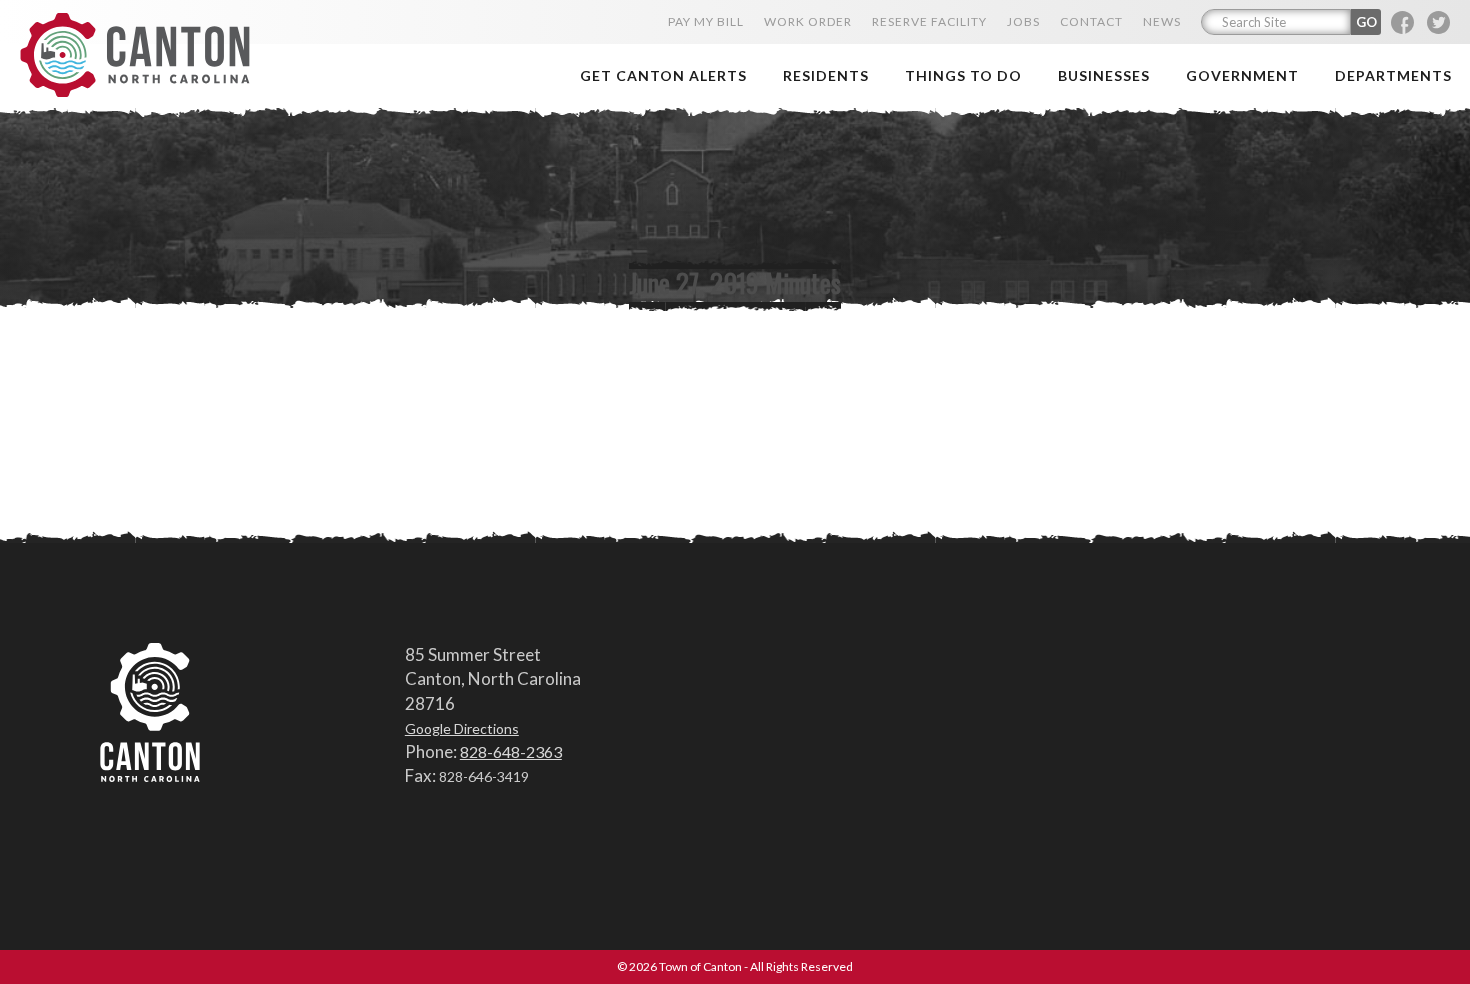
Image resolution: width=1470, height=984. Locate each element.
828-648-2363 (511, 751)
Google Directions (462, 728)
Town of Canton (135, 56)
